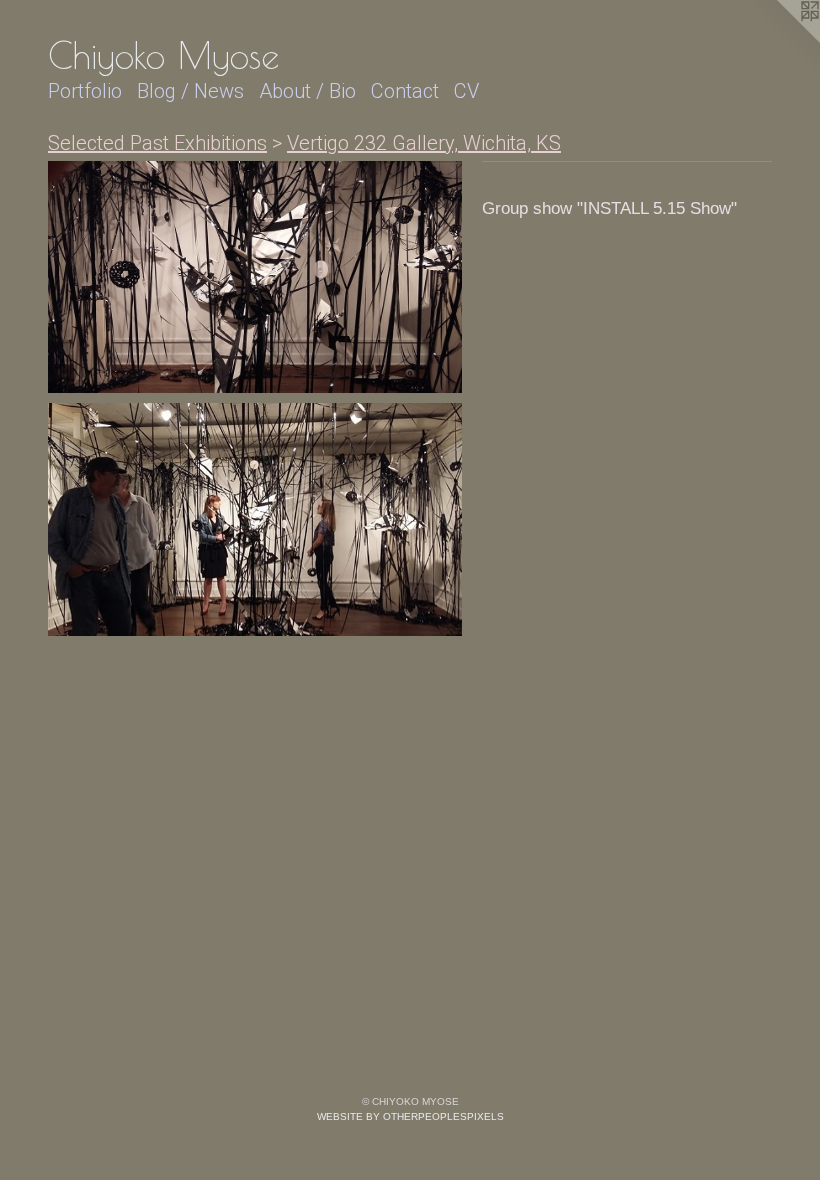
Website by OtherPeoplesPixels (410, 1116)
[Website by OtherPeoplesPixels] (780, 40)
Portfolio (85, 91)
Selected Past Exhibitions (157, 143)
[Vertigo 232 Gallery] (255, 277)
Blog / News (190, 91)
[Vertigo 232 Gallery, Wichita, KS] (255, 519)
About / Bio (307, 91)
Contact (405, 91)
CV (466, 91)
